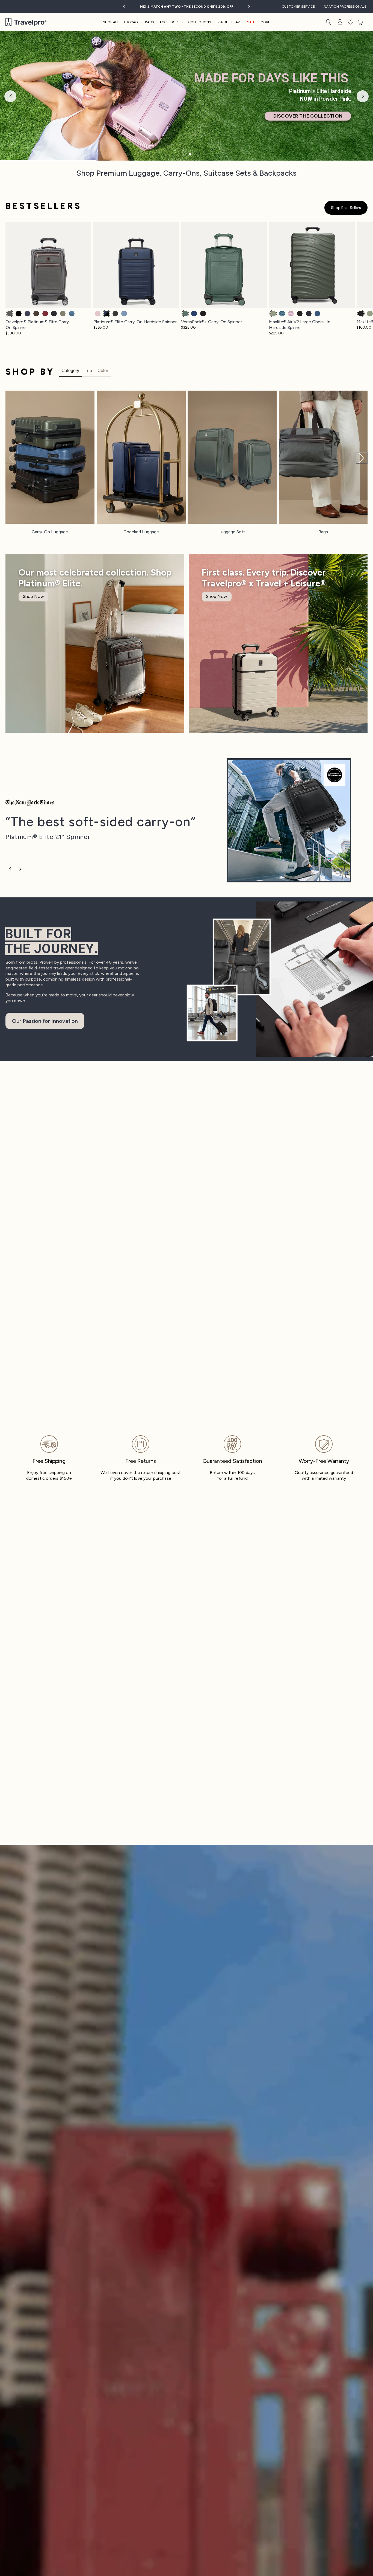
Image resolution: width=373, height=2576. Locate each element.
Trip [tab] (88, 371)
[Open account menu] (340, 22)
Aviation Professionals (345, 7)
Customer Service (298, 7)
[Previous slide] (124, 7)
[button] (351, 22)
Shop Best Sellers (346, 208)
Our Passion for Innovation (45, 1021)
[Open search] (328, 22)
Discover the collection (308, 116)
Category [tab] (70, 371)
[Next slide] (249, 7)
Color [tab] (103, 371)
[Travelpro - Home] (26, 22)
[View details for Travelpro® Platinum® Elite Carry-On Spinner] (289, 820)
